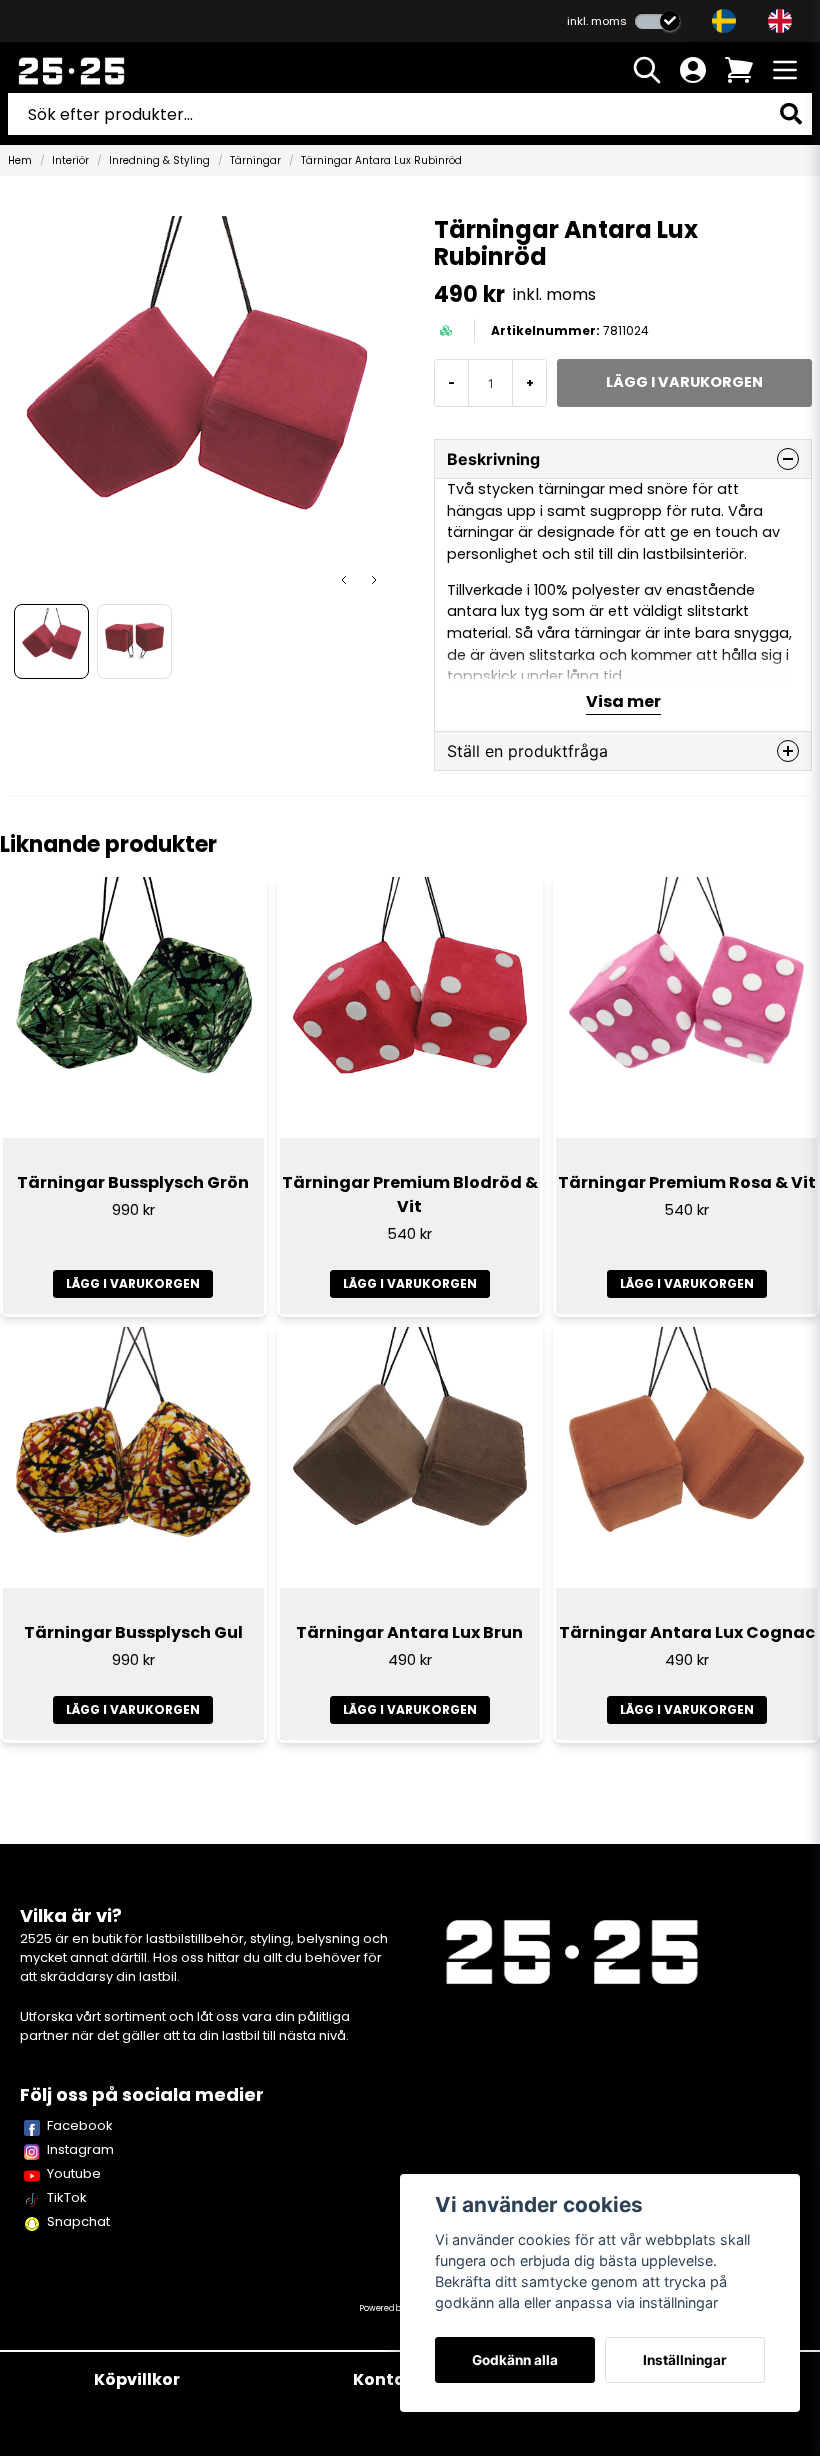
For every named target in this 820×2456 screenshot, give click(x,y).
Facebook (80, 2125)
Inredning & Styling (159, 160)
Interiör (70, 160)
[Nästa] (374, 580)
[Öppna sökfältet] (647, 70)
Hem (20, 160)
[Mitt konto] (693, 70)
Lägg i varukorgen (133, 1283)
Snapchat (78, 2221)
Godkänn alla (515, 2360)
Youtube (74, 2173)
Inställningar (685, 2360)
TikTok (67, 2197)
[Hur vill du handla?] (657, 21)
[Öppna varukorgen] (739, 70)
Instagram (80, 2149)
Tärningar (255, 160)
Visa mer (623, 701)
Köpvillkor (137, 2379)
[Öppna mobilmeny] (785, 70)
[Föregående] (344, 580)
